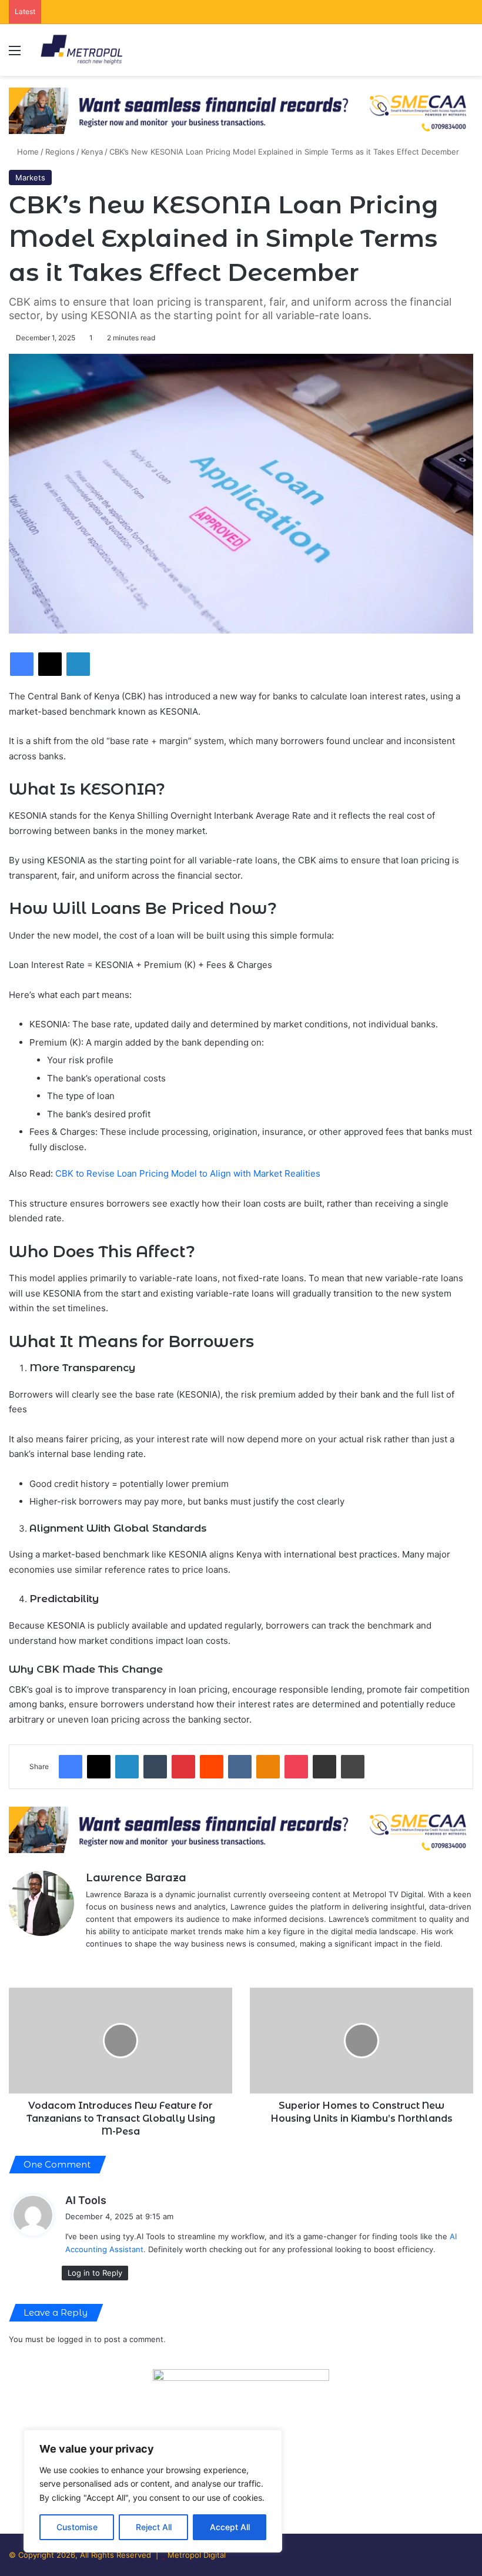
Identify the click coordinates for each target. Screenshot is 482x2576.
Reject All (154, 2527)
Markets (30, 177)
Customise (77, 2527)
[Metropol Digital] (81, 50)
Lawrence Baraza (136, 1878)
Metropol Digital (197, 2555)
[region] (153, 2491)
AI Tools (86, 2200)
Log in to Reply (95, 2273)
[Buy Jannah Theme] (241, 110)
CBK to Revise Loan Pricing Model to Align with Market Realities (188, 1173)
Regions (60, 152)
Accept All (230, 2527)
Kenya (92, 152)
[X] (93, 1963)
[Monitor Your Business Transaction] (241, 1829)
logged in (75, 2339)
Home (27, 152)
